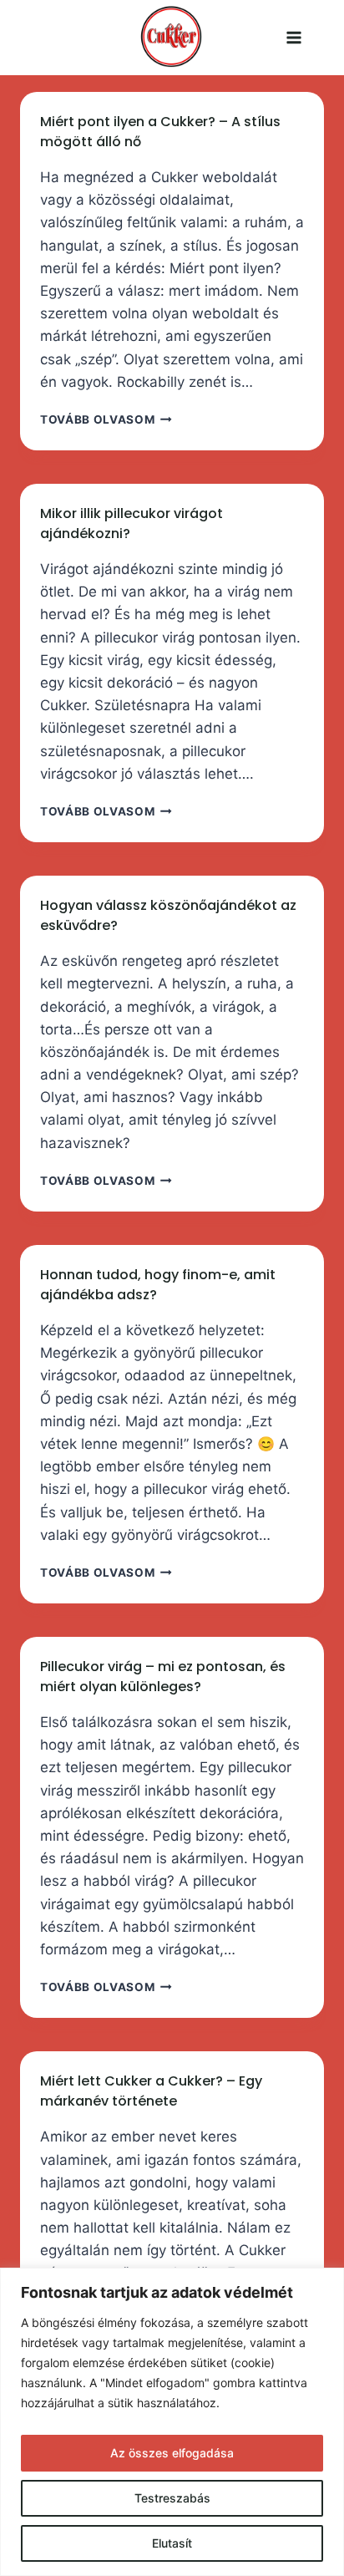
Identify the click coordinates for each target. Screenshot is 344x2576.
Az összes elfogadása (172, 2453)
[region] (172, 2422)
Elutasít (172, 2543)
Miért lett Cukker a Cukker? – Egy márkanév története (151, 2091)
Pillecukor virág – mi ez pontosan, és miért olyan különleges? (163, 1677)
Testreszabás (172, 2498)
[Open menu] (315, 38)
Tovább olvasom (106, 419)
